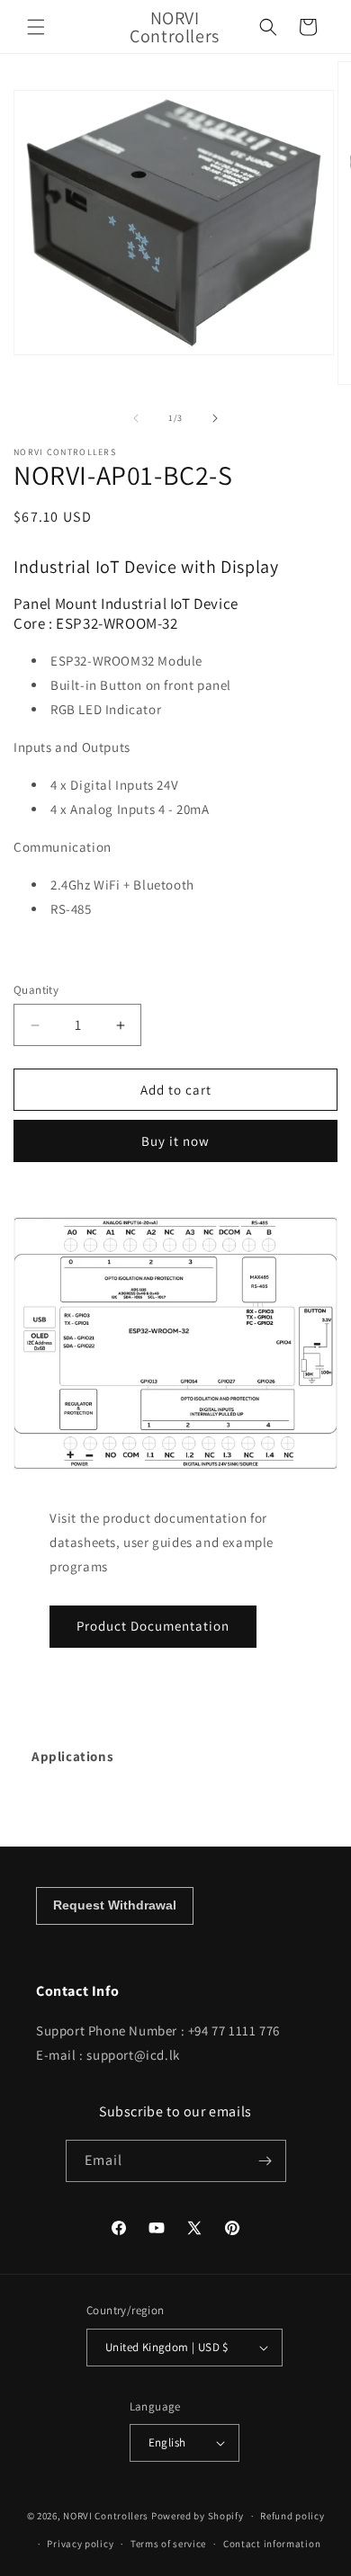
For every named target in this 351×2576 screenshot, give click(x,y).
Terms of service (168, 2544)
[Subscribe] (265, 2161)
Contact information (272, 2544)
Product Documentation (153, 1626)
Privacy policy (80, 2544)
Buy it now (175, 1141)
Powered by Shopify (198, 2516)
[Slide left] (136, 418)
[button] (36, 27)
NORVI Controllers (106, 2516)
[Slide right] (215, 418)
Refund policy (292, 2516)
